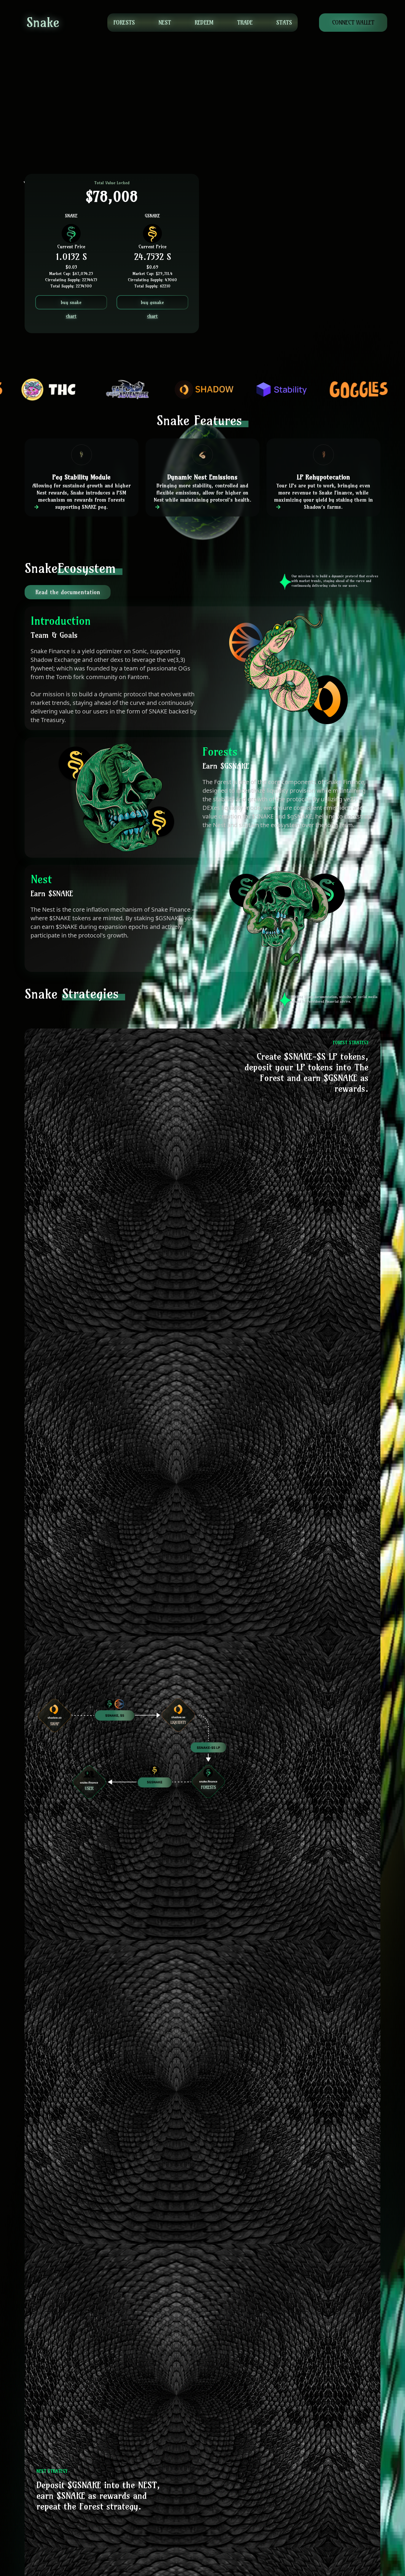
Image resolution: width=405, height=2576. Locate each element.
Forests (124, 22)
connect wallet (353, 22)
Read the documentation (68, 592)
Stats (284, 22)
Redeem (204, 22)
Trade (245, 22)
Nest (165, 22)
